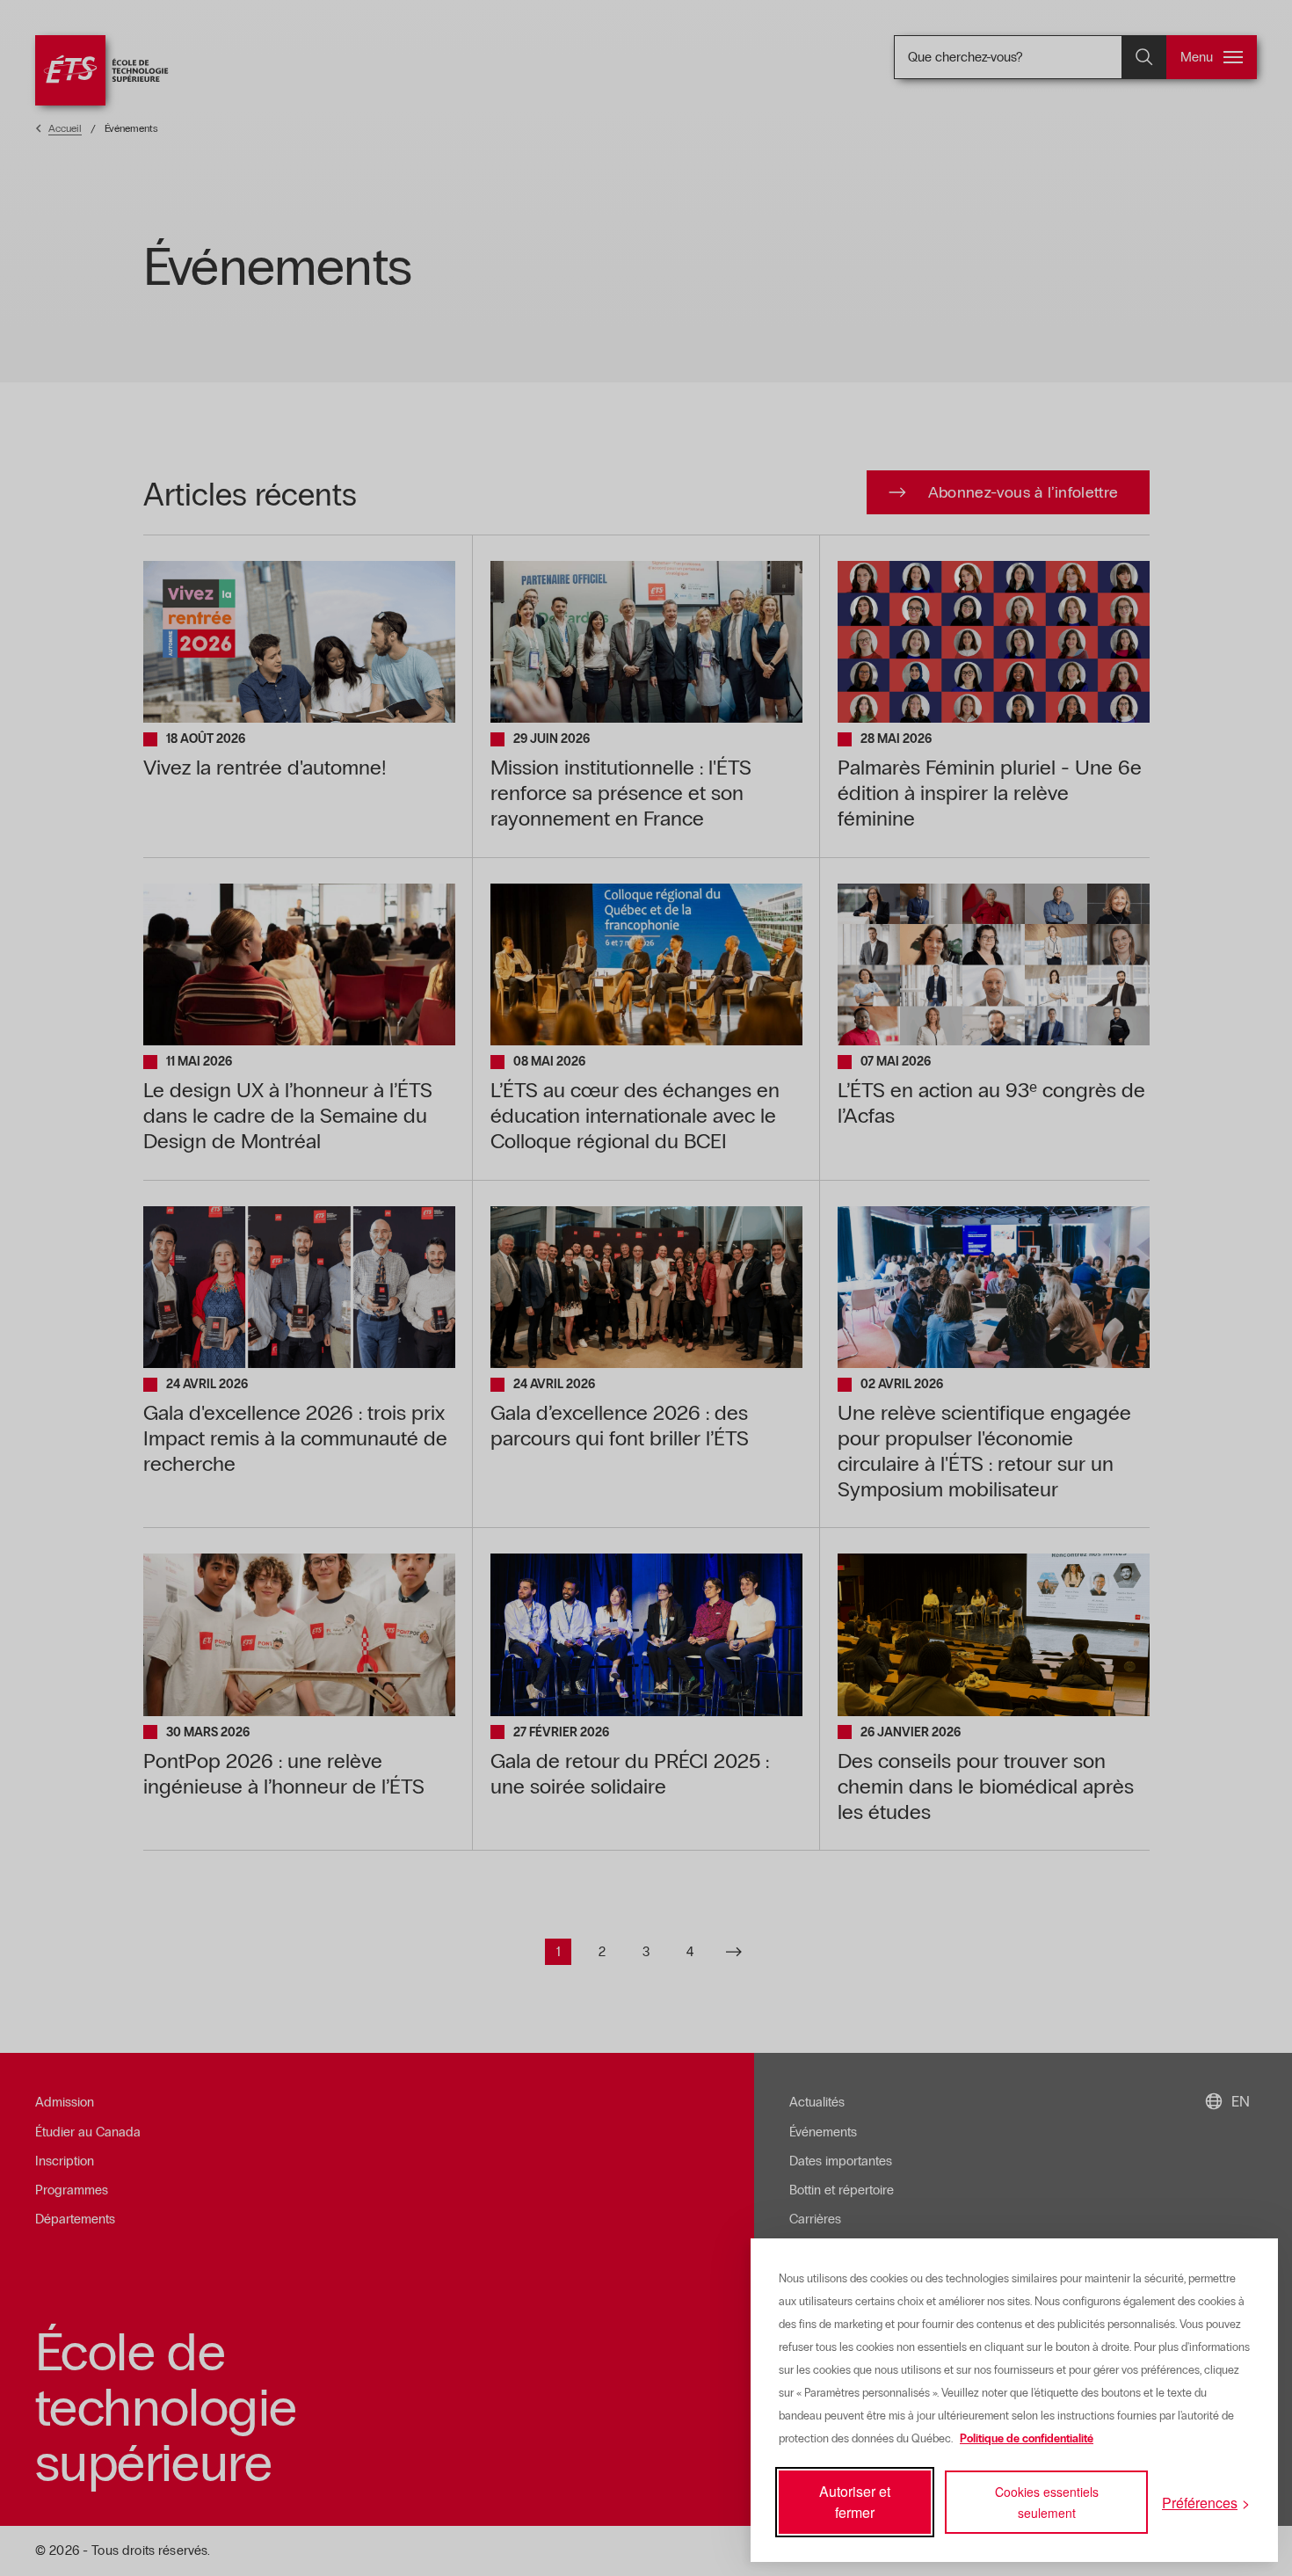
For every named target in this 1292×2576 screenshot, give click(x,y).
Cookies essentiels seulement (1047, 2502)
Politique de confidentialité (1027, 2439)
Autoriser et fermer (855, 2502)
